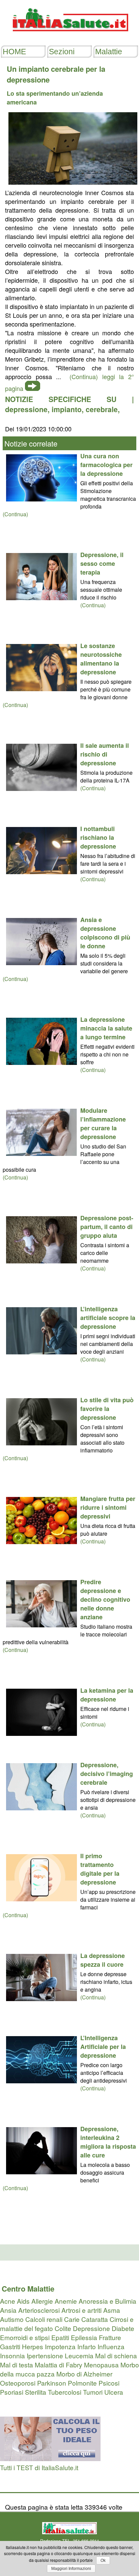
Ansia (8, 2310)
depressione (26, 409)
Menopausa (101, 2365)
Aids (23, 2301)
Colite (63, 2328)
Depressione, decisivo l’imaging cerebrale (107, 1774)
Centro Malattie (28, 2289)
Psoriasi (12, 2392)
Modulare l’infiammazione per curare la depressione (103, 1124)
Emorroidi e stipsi (25, 2337)
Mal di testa (17, 2365)
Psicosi (109, 2383)
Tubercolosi (65, 2392)
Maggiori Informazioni (71, 2569)
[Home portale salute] (69, 38)
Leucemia (79, 2355)
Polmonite (82, 2383)
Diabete (123, 2328)
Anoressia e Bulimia (107, 2301)
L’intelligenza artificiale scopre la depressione (108, 1318)
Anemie (66, 2301)
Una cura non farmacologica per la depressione (106, 465)
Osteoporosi (18, 2383)
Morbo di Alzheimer (84, 2374)
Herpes (33, 2346)
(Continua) (15, 514)
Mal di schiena (116, 2355)
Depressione (91, 2328)
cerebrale (102, 409)
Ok (103, 2560)
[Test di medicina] (50, 2458)
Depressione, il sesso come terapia (102, 563)
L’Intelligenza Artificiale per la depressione (103, 2047)
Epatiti (60, 2337)
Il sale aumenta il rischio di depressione (105, 754)
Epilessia (84, 2337)
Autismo (12, 2319)
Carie (72, 2319)
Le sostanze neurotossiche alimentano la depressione (101, 659)
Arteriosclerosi (39, 2310)
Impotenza (60, 2346)
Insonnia (12, 2355)
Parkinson (52, 2383)
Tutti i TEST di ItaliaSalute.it (39, 2467)
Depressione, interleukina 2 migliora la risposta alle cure (108, 2142)
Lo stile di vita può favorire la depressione (107, 1409)
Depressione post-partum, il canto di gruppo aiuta (107, 1227)
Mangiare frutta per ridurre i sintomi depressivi (108, 1507)
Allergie (42, 2301)
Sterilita (36, 2392)
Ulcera (114, 2392)
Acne (8, 2301)
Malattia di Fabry (59, 2365)
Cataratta (95, 2319)
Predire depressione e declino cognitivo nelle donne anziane (105, 1599)
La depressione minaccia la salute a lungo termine (106, 1028)
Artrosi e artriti (81, 2310)
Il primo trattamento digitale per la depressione (100, 1869)
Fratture (110, 2337)
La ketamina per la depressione (107, 1695)
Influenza (111, 2346)
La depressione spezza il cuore (103, 1960)
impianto (67, 409)
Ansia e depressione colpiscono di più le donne (105, 933)
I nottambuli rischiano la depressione (98, 837)
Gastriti (10, 2346)
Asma (112, 2310)
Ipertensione (45, 2355)
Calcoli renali (44, 2319)
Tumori (93, 2392)
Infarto (87, 2346)
